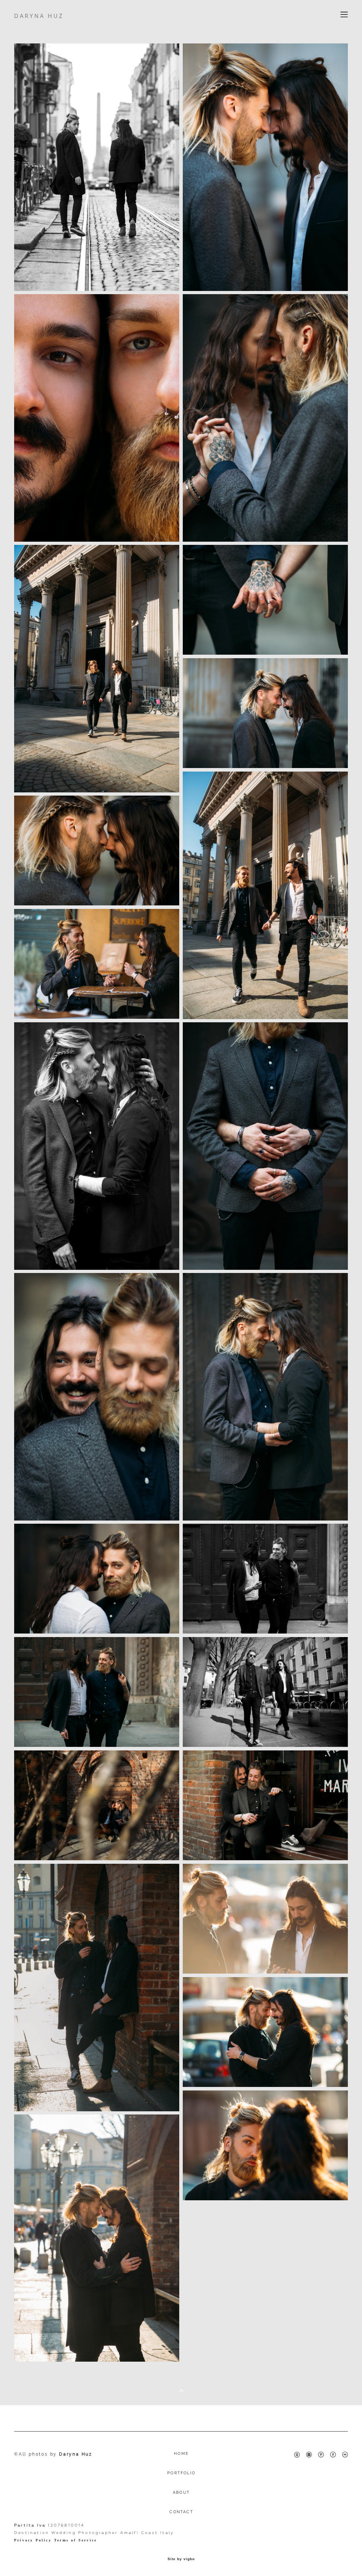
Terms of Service (75, 2540)
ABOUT (181, 2492)
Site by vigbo (181, 2559)
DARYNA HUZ (39, 16)
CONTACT (181, 2512)
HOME (181, 2454)
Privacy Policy (33, 2540)
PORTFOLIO (181, 2473)
